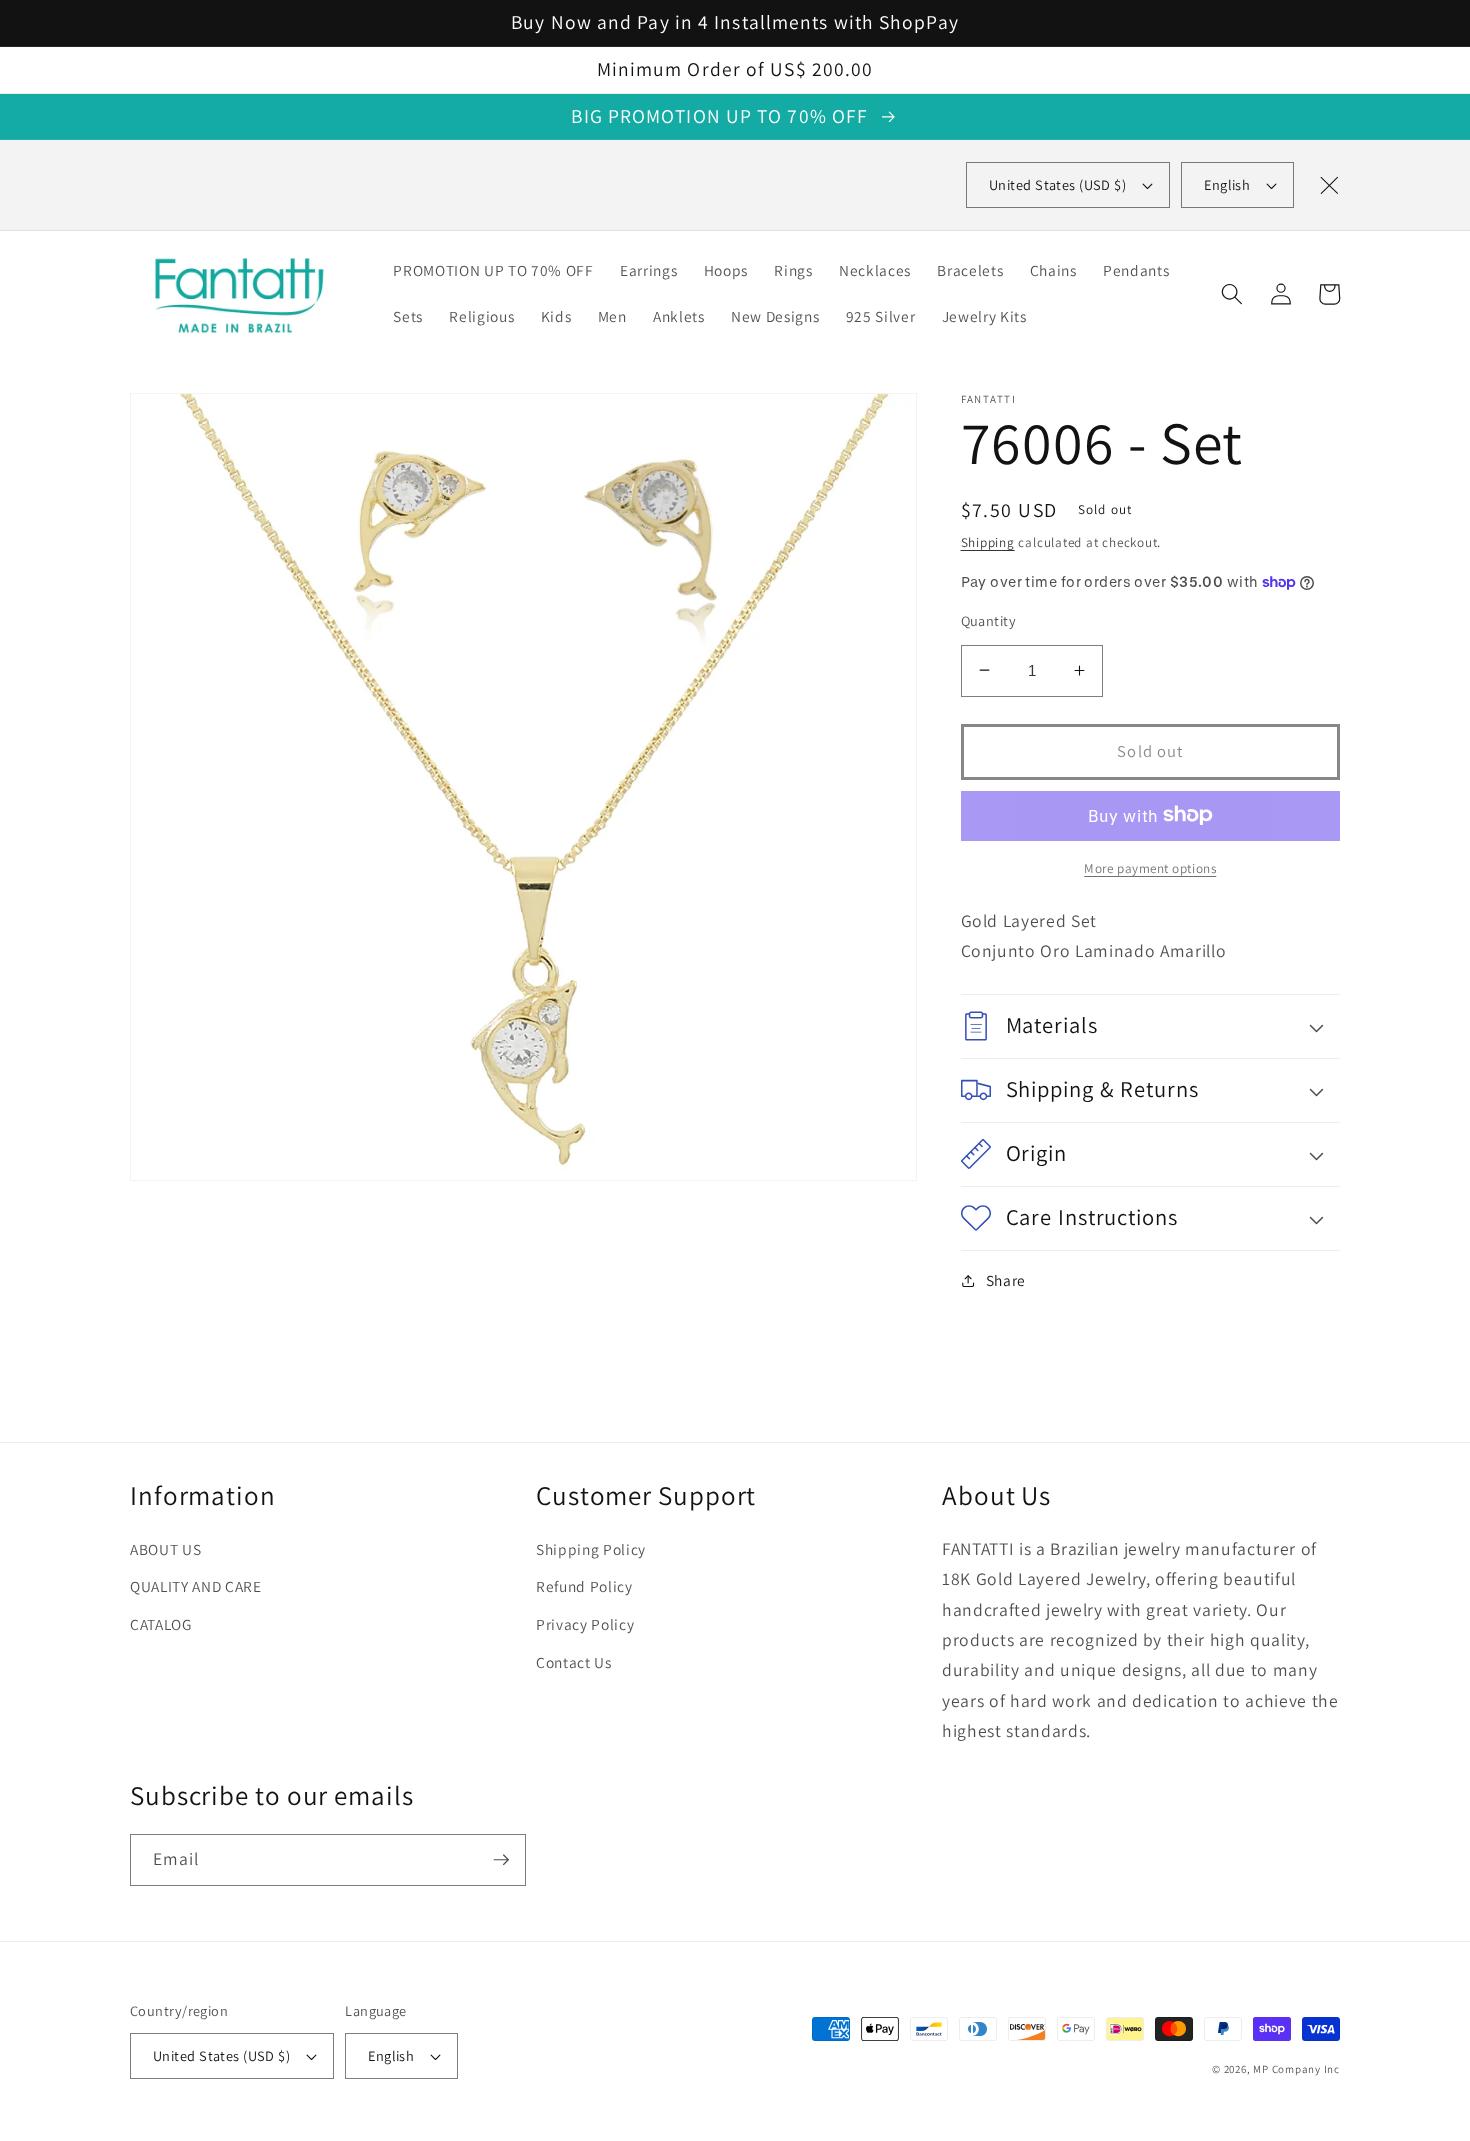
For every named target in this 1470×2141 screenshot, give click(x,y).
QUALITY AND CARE (196, 1586)
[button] (1232, 294)
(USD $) (1057, 184)
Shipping (988, 541)
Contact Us (574, 1662)
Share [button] (1006, 1280)
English (1227, 184)
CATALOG (161, 1624)
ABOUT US (165, 1549)
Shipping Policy (591, 1549)
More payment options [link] (1150, 867)
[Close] (1329, 185)
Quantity (989, 620)
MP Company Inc (1296, 2069)
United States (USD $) (221, 2055)
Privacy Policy (585, 1624)
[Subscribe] (501, 1860)
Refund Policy (584, 1586)
